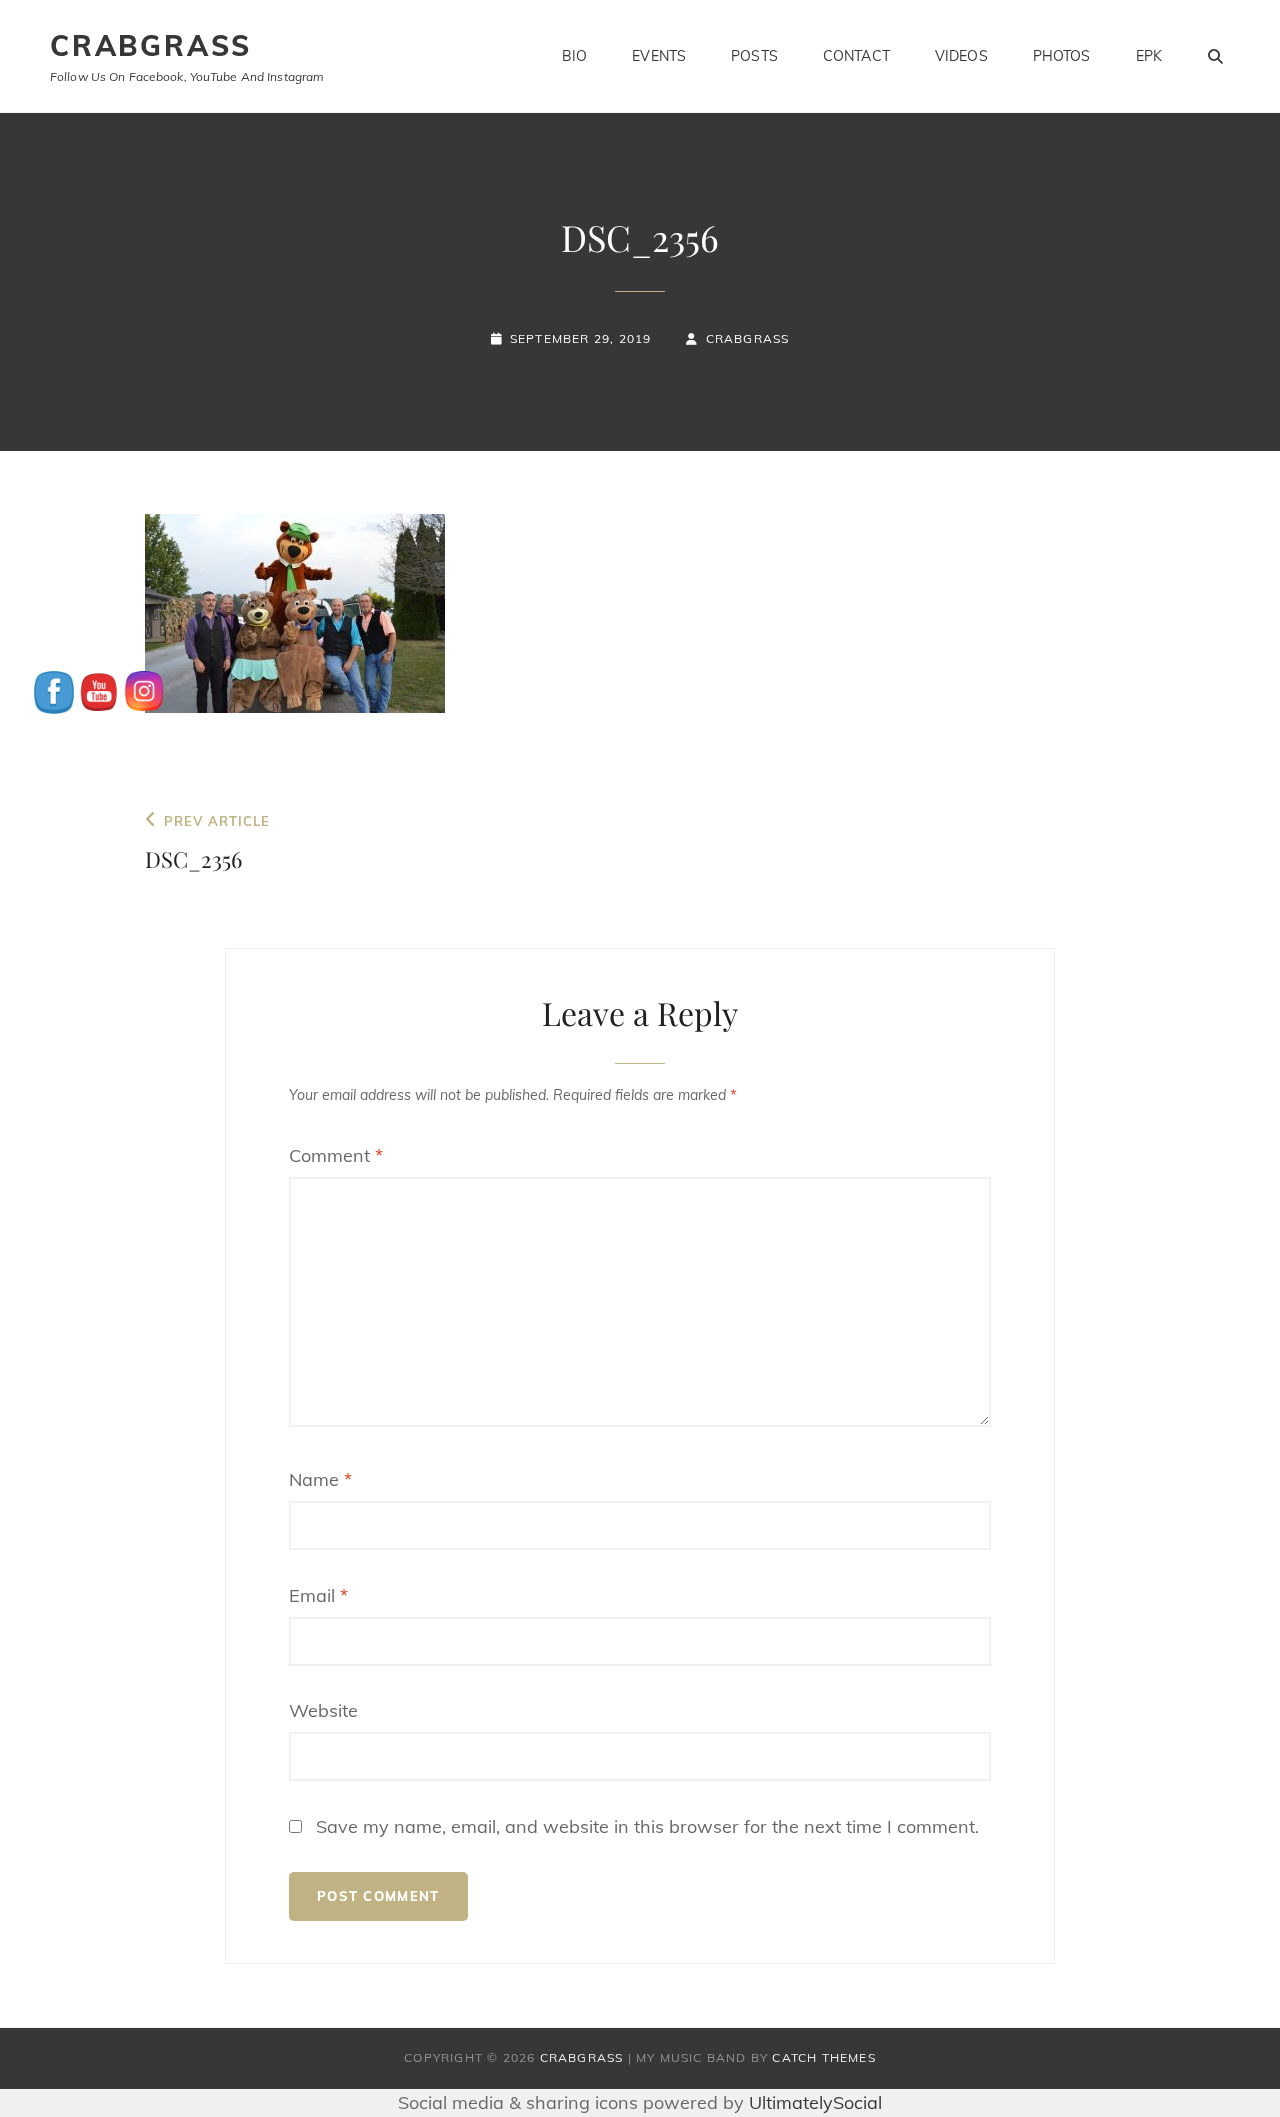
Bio (574, 56)
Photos (1062, 56)
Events (659, 56)
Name (320, 1479)
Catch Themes (823, 2057)
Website (323, 1710)
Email (318, 1595)
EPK (1149, 56)
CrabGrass (151, 45)
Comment (336, 1155)
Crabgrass (747, 338)
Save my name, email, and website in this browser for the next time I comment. (647, 1826)
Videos (961, 56)
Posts (754, 56)
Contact (856, 56)
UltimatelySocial (815, 2102)
